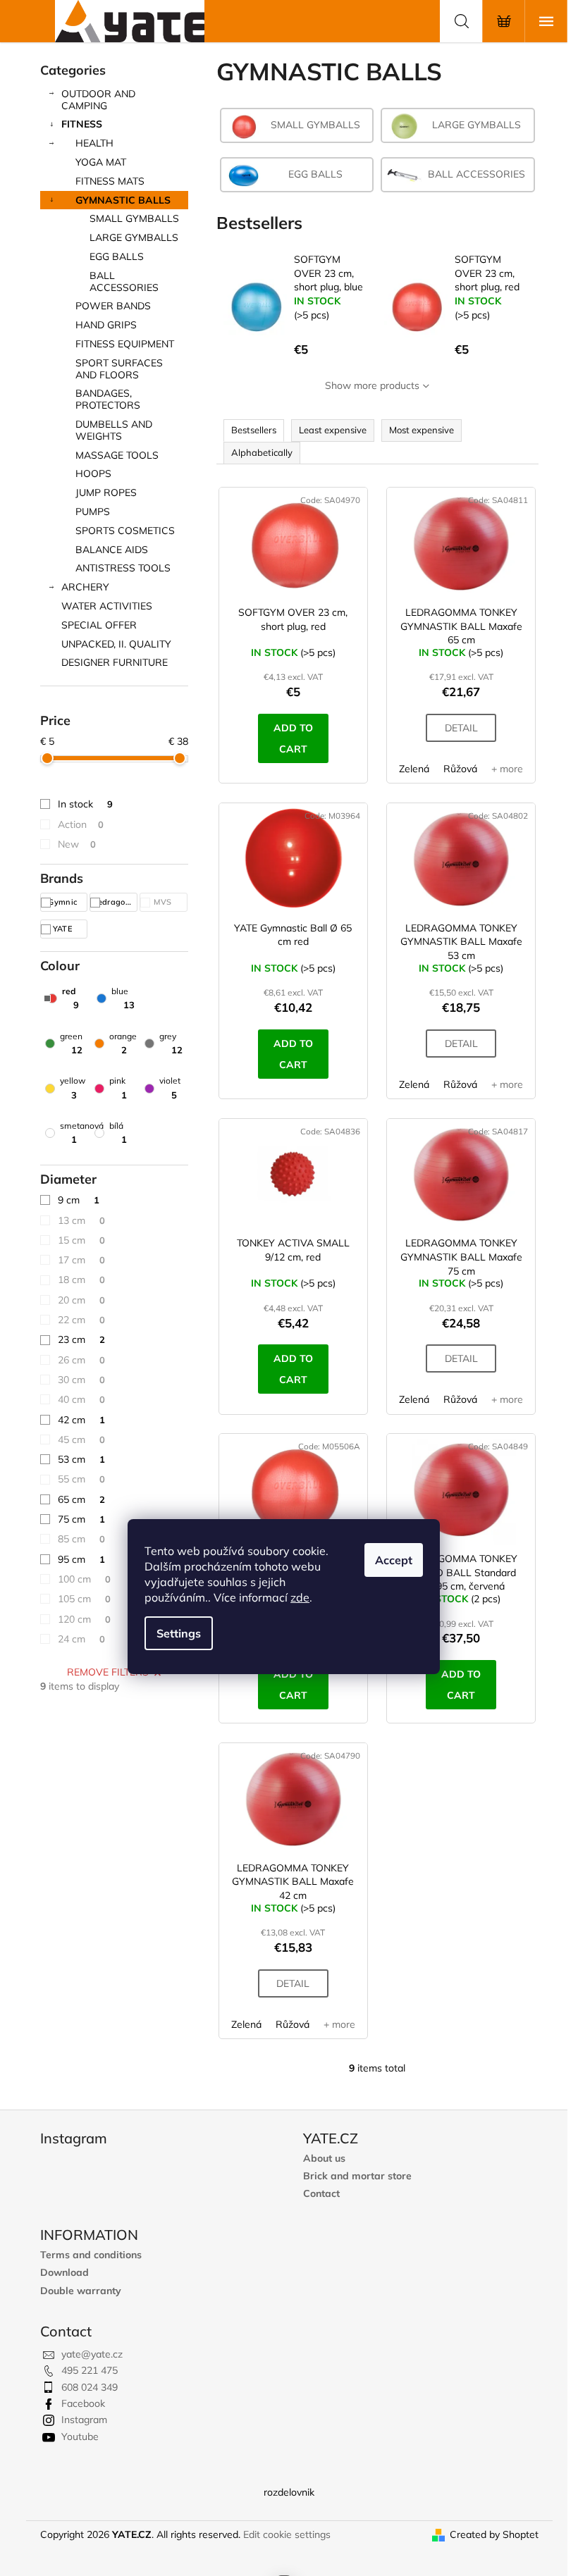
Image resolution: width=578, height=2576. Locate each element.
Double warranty (81, 2291)
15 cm (81, 1240)
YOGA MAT (101, 162)
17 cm (81, 1260)
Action (81, 824)
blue (123, 998)
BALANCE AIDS (112, 550)
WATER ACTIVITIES (107, 606)
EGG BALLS (117, 256)
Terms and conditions (91, 2255)
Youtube (80, 2436)
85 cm (81, 1539)
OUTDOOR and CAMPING (98, 100)
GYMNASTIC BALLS (123, 200)
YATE (64, 929)
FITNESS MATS (110, 181)
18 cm (81, 1280)
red (70, 998)
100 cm (84, 1579)
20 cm (81, 1300)
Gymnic (63, 902)
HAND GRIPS (106, 325)
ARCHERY (85, 587)
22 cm (81, 1320)
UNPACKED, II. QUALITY (116, 644)
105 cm (84, 1599)
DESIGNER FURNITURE (115, 662)
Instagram (84, 2420)
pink (118, 1088)
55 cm (81, 1479)
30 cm (81, 1380)
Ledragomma (115, 902)
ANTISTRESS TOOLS (123, 568)
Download (64, 2273)
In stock (85, 804)
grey (171, 1043)
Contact (321, 2194)
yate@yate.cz (92, 2354)
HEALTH (94, 143)
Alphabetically (262, 452)
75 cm (81, 1519)
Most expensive (422, 430)
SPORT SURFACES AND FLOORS (119, 369)
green (71, 1043)
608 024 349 (90, 2387)
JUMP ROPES (106, 493)
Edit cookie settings (287, 2534)
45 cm (81, 1439)
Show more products (372, 385)
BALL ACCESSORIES (124, 281)
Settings (179, 1633)
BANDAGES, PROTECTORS (108, 399)
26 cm (81, 1360)
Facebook (83, 2403)
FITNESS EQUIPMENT (125, 344)
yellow (73, 1088)
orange (123, 1043)
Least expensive (333, 430)
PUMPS (93, 512)
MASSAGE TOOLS (117, 455)
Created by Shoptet (494, 2534)
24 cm (81, 1639)
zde (300, 1597)
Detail (461, 728)
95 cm (81, 1559)
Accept (394, 1560)
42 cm (81, 1420)
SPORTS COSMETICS (125, 531)
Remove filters (108, 1672)
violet (170, 1088)
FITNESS (82, 124)
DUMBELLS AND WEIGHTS (114, 430)
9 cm (79, 1200)
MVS (164, 902)
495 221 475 (90, 2370)
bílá (118, 1133)
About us (324, 2159)
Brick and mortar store (357, 2176)
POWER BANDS (113, 306)
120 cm (84, 1619)
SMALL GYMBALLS (134, 218)
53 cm (81, 1459)
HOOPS (93, 473)
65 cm (81, 1499)
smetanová (82, 1133)
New (77, 844)
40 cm (81, 1399)
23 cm (81, 1339)
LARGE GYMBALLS (134, 237)
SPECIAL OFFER (99, 625)
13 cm (81, 1220)
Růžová (460, 769)
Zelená (414, 769)
